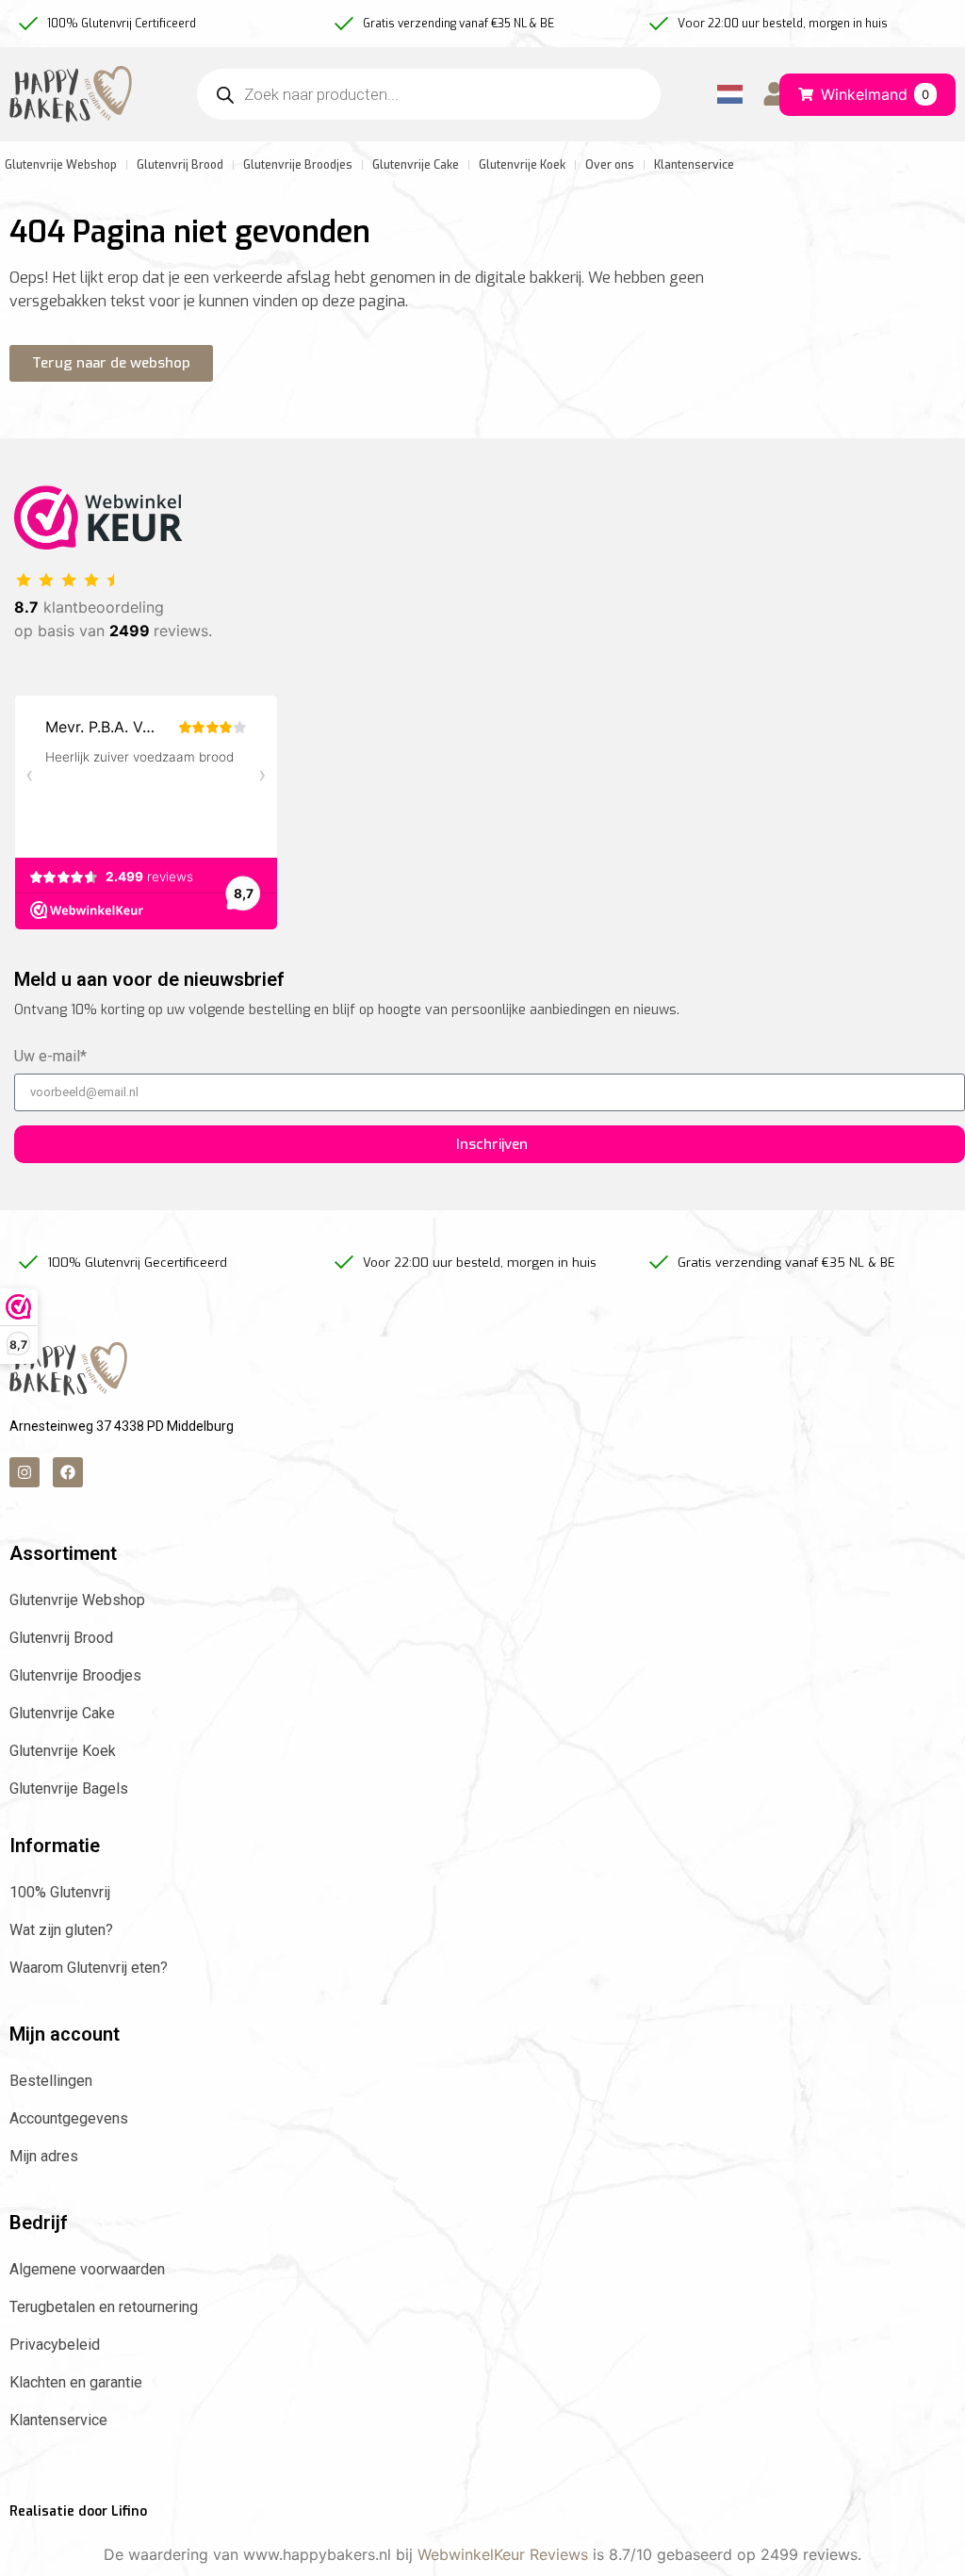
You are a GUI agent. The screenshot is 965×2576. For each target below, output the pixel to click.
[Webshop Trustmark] (98, 544)
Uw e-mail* (50, 1057)
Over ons (610, 165)
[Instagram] (25, 1472)
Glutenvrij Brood (180, 165)
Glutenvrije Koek (522, 165)
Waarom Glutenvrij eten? (89, 1968)
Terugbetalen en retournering (104, 2307)
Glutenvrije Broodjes (298, 165)
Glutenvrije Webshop (77, 1600)
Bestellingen (51, 2081)
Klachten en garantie (76, 2382)
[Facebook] (68, 1472)
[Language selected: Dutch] (726, 95)
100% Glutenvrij (60, 1892)
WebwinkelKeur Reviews (503, 2554)
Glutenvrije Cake (416, 165)
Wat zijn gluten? (61, 1930)
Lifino (129, 2511)
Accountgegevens (69, 2118)
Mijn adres (44, 2156)
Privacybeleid (55, 2345)
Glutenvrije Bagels (69, 1788)
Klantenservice (694, 165)
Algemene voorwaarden (87, 2269)
